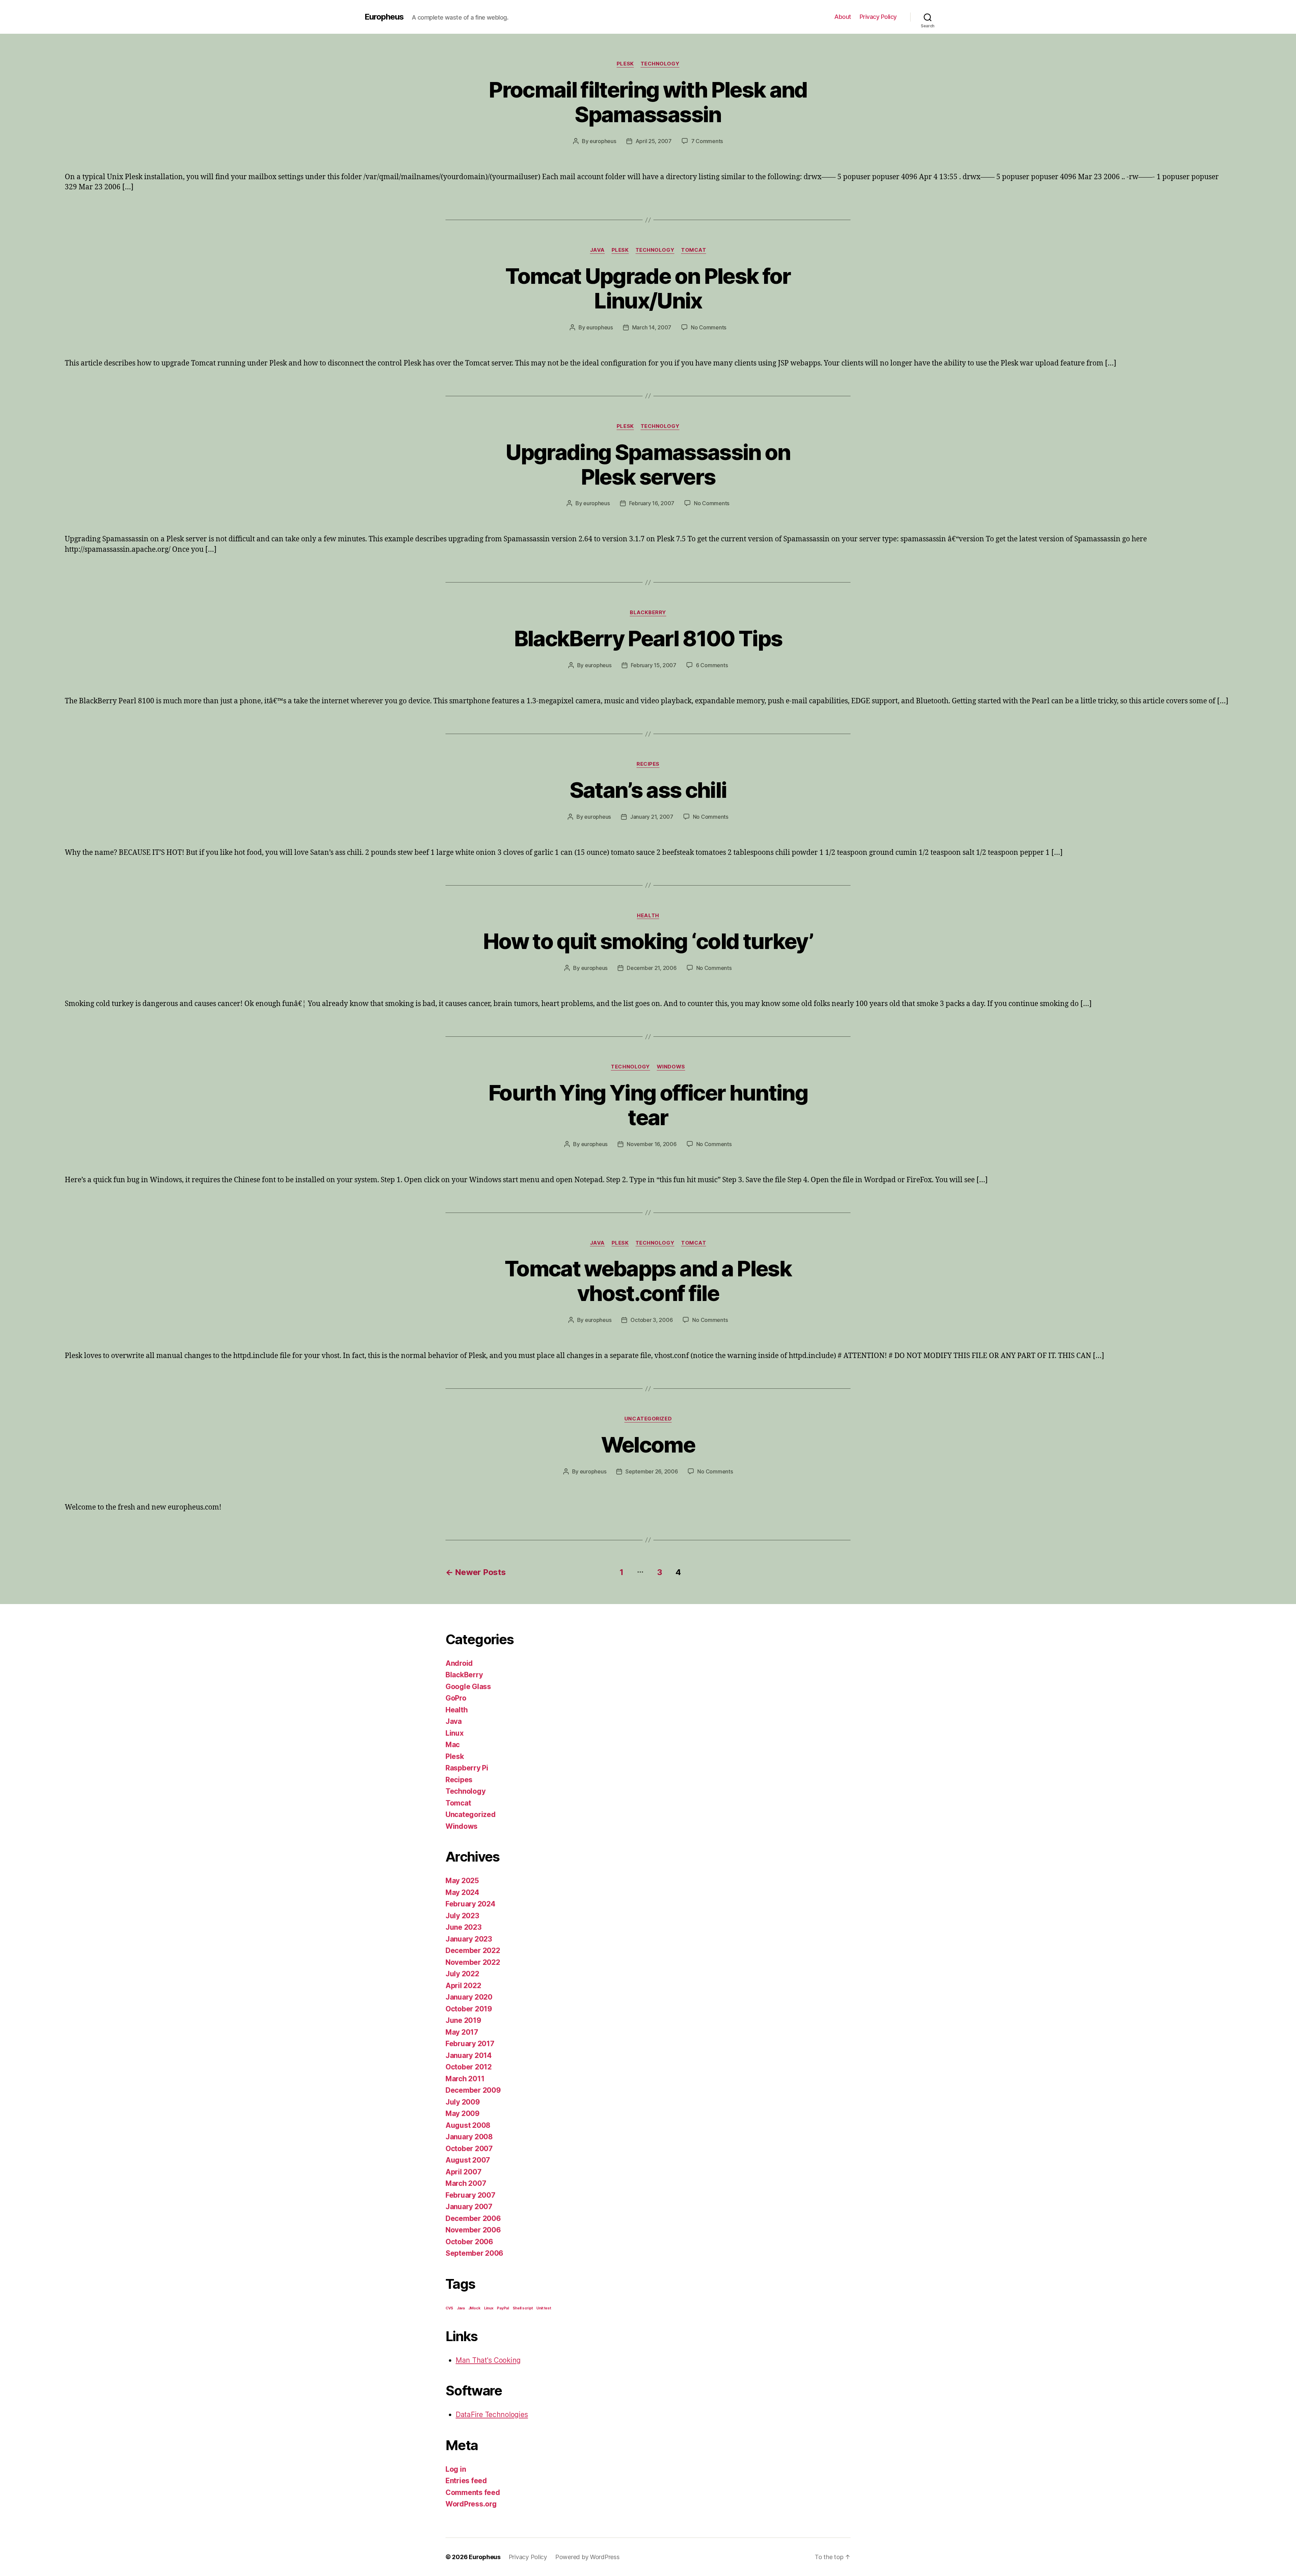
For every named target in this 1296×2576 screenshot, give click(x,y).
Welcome (648, 1445)
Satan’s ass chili (648, 790)
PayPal (503, 2308)
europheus (603, 141)
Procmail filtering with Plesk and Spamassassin (648, 102)
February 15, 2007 (654, 665)
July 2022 (462, 1974)
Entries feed (466, 2481)
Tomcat (694, 250)
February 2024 (470, 1904)
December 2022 (473, 1950)
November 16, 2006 (652, 1144)
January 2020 (469, 1997)
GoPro (456, 1698)
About (843, 17)
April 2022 (463, 1986)
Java (597, 250)
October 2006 (469, 2242)
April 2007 (463, 2172)
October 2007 (469, 2149)
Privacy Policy (878, 17)
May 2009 (463, 2113)
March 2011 (465, 2079)
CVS (449, 2308)
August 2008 (468, 2125)
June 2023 (464, 1927)
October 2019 (469, 2009)
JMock (475, 2308)
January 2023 (469, 1939)
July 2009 (463, 2102)
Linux (455, 1733)
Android (459, 1663)
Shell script (523, 2308)
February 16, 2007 (652, 503)
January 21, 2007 (652, 817)
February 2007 (470, 2195)
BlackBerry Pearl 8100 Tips (648, 638)
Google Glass (468, 1687)
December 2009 (473, 2090)
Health (648, 916)
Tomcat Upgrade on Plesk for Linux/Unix (648, 288)
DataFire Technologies (492, 2415)
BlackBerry (648, 613)
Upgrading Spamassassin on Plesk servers (648, 464)
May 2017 (462, 2032)
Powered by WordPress (587, 2557)
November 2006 (473, 2230)
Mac (453, 1745)
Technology (660, 64)
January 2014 (469, 2055)
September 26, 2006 (652, 1471)
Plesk (625, 64)
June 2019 (463, 2020)
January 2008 (469, 2137)
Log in (456, 2469)
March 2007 (466, 2183)
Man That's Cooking (488, 2360)
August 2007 (468, 2160)
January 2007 (469, 2207)
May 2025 (462, 1881)
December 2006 (473, 2218)
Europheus (384, 17)
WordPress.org (471, 2504)
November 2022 (473, 1962)
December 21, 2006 (652, 968)
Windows (671, 1067)
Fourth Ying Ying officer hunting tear (648, 1105)
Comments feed (473, 2492)
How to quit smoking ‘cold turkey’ (648, 941)
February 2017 (470, 2044)
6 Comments (712, 665)
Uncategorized (648, 1419)
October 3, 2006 (652, 1320)
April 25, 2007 (654, 141)
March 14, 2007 (652, 327)
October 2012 (469, 2067)
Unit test (544, 2308)
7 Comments (707, 141)
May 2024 (462, 1892)
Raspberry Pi (467, 1768)
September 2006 (474, 2253)
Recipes (648, 764)
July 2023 (462, 1916)
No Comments (709, 327)
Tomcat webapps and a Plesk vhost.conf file (648, 1281)
